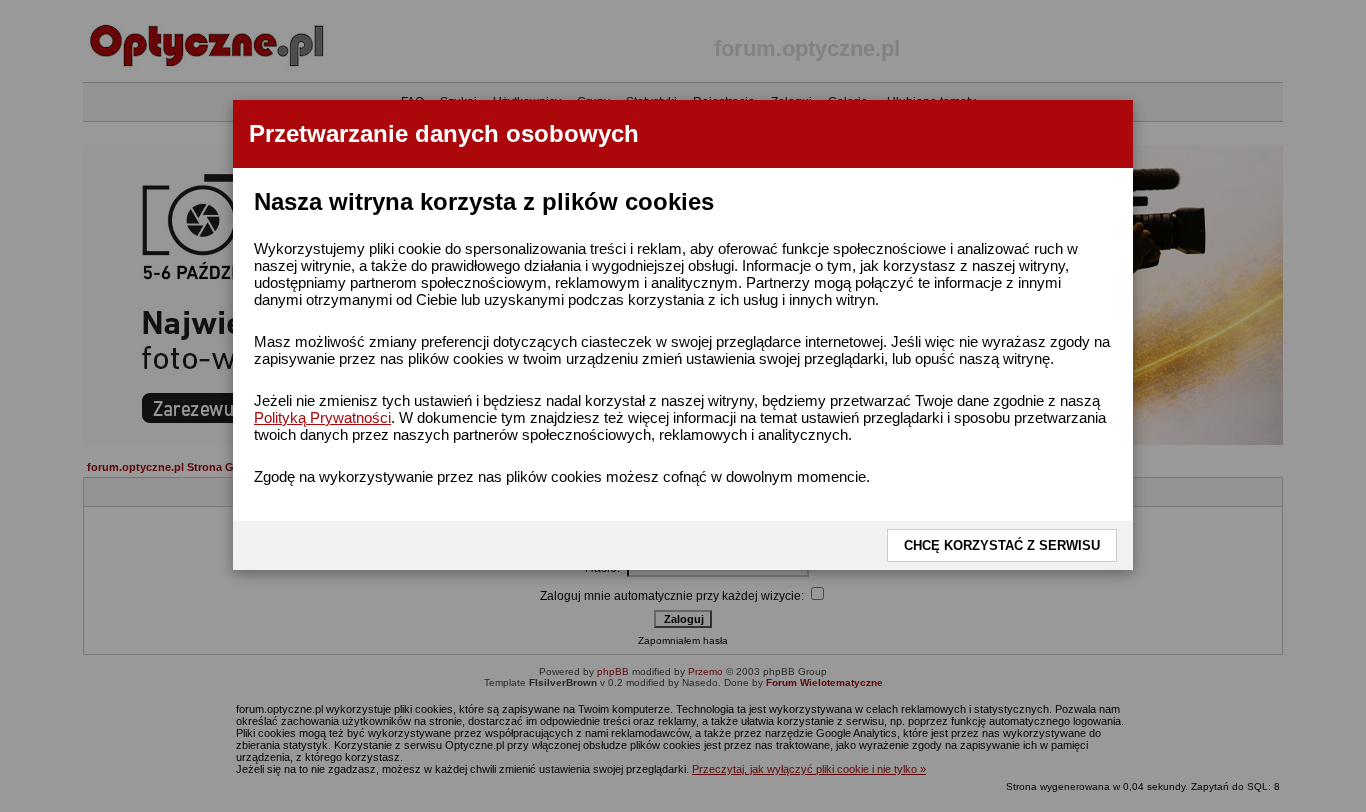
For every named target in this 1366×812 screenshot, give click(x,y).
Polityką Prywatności (322, 417)
